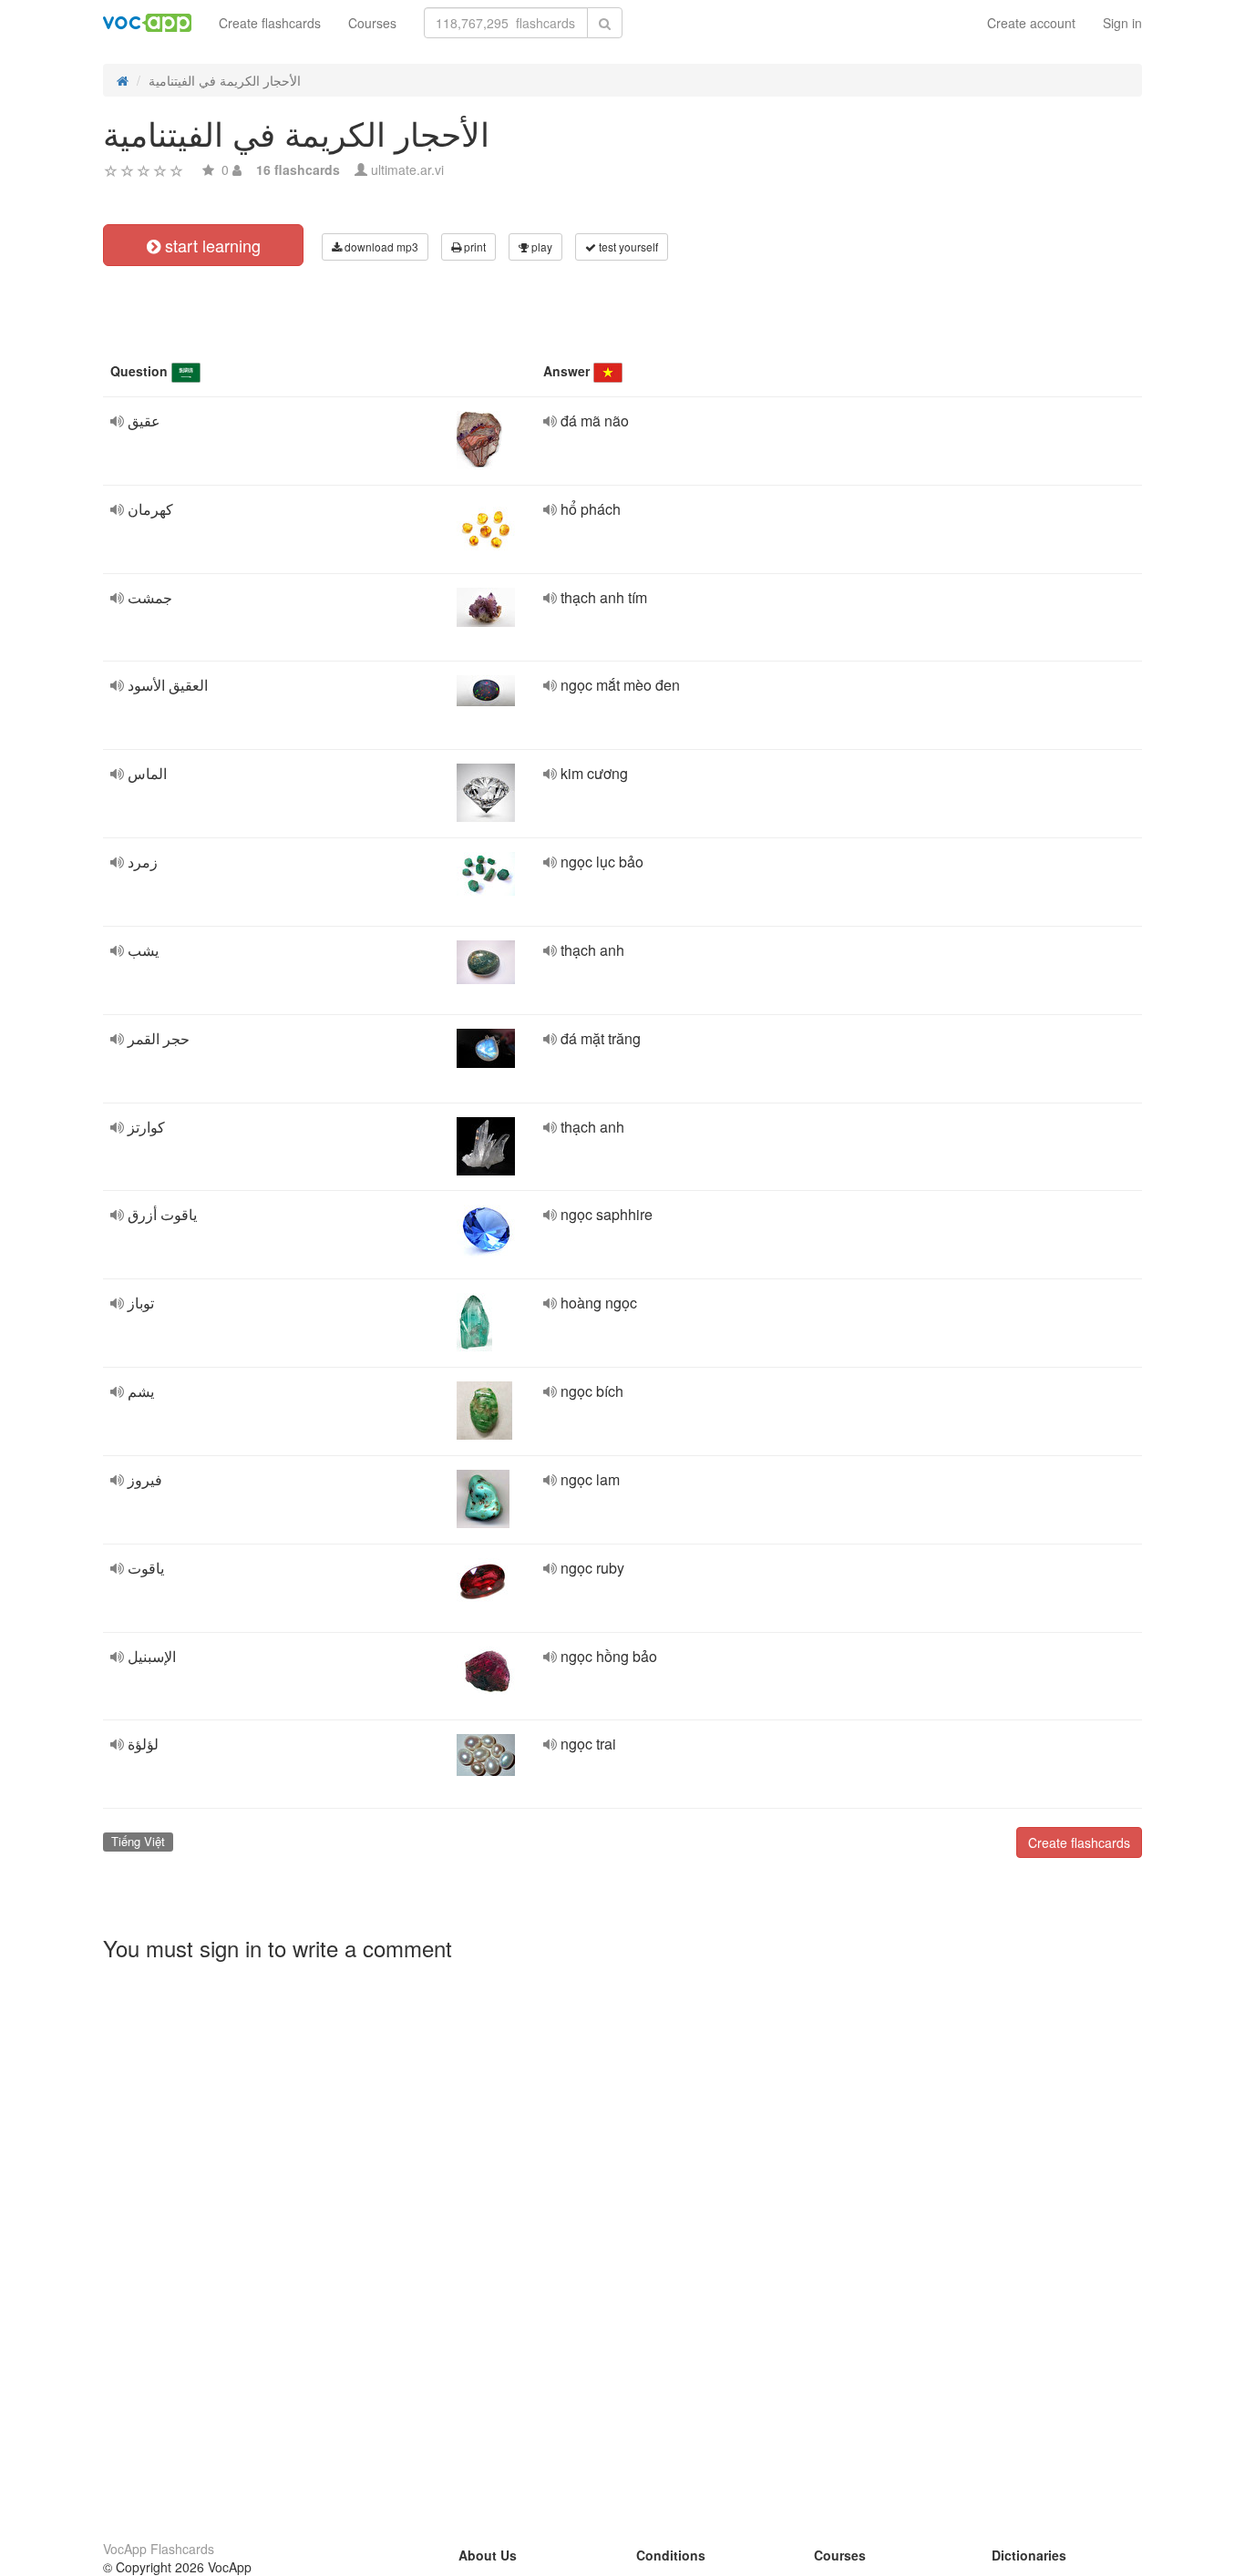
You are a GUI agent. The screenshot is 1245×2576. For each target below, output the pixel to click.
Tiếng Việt (138, 1841)
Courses (372, 23)
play (540, 246)
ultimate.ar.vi (407, 169)
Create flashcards (270, 23)
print (473, 246)
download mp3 (380, 246)
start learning (211, 245)
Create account (1031, 23)
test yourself (627, 246)
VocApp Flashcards (159, 2549)
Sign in (1122, 23)
